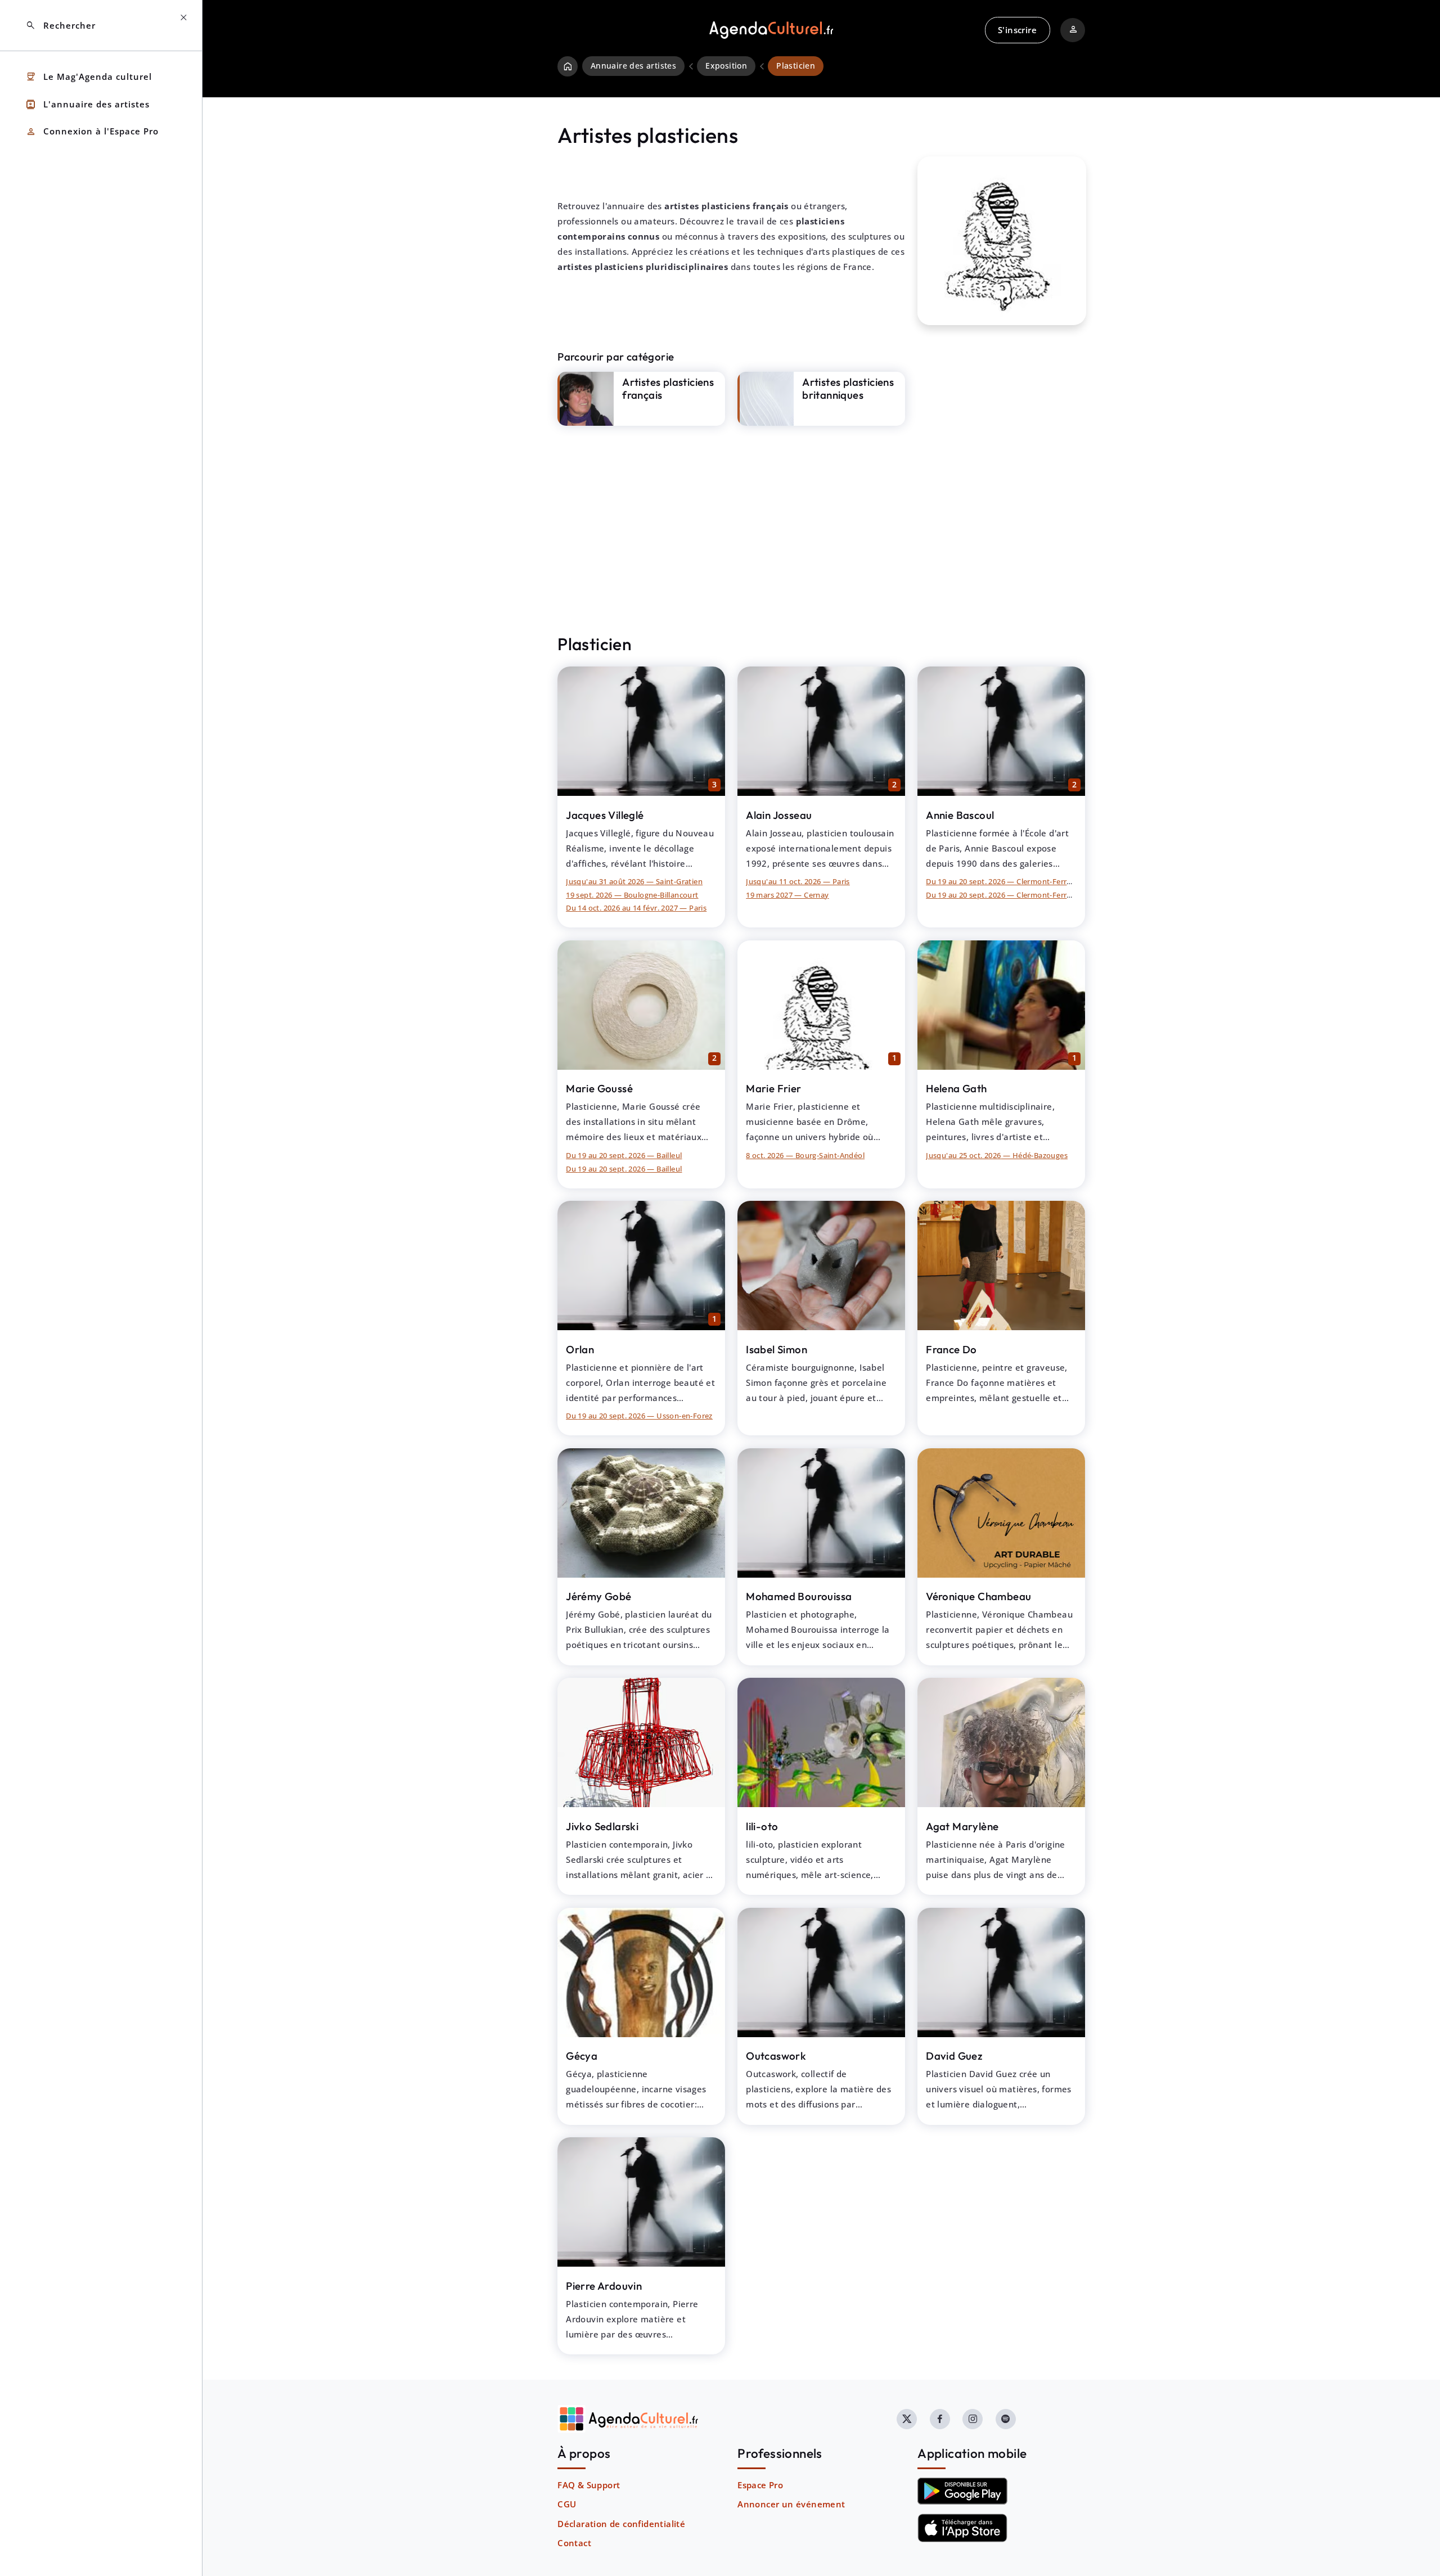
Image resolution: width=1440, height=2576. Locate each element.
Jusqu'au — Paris (798, 881)
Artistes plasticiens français (668, 388)
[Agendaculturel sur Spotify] (1006, 2419)
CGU (567, 2504)
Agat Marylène (962, 1826)
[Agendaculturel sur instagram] (973, 2419)
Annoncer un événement (791, 2504)
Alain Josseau (779, 815)
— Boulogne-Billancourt (632, 895)
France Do (951, 1349)
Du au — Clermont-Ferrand (1003, 881)
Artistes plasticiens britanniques (848, 388)
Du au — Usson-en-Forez (639, 1416)
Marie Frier (773, 1088)
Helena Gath (956, 1088)
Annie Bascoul (960, 815)
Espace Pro (760, 2485)
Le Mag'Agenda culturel (89, 77)
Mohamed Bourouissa (799, 1596)
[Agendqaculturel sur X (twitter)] (907, 2419)
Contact (574, 2543)
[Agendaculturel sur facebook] (940, 2419)
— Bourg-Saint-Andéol (805, 1155)
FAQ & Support (589, 2485)
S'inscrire (1017, 30)
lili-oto (762, 1826)
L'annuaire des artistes (87, 104)
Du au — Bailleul (624, 1155)
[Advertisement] (821, 530)
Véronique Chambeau (978, 1596)
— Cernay (787, 895)
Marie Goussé (599, 1088)
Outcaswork (776, 2056)
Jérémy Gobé (598, 1596)
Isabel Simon (777, 1349)
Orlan (580, 1349)
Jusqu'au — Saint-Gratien (634, 881)
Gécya (582, 2056)
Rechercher (60, 26)
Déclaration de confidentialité (621, 2524)
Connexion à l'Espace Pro (92, 132)
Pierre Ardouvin (604, 2286)
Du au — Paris (636, 908)
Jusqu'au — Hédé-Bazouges (997, 1155)
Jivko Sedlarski (602, 1826)
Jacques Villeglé (605, 815)
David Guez (954, 2056)
